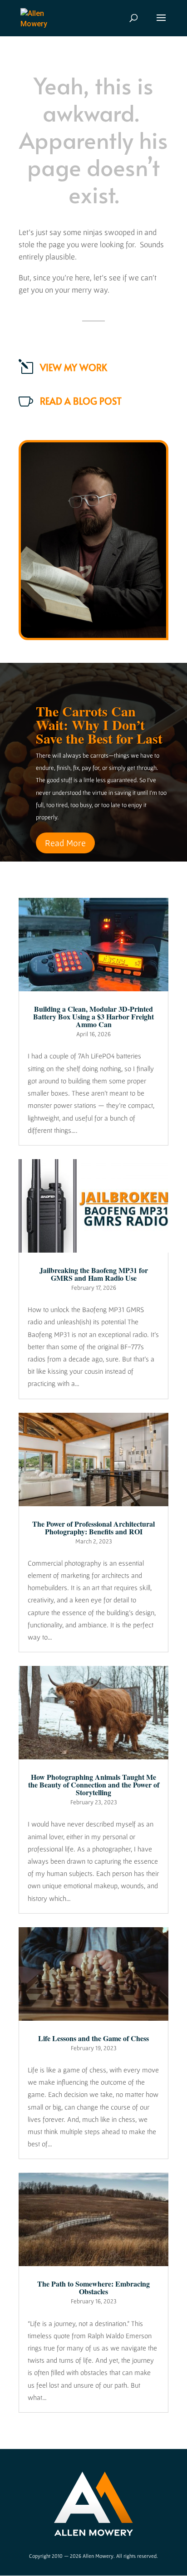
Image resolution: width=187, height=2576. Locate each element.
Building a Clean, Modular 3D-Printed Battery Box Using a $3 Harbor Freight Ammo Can (93, 1016)
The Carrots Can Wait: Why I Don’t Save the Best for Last (99, 725)
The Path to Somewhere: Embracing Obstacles (93, 2287)
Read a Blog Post (81, 401)
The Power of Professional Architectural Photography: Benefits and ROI (93, 1528)
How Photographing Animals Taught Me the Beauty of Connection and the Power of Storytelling (94, 1785)
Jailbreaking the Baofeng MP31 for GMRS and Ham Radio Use (94, 1274)
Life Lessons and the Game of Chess (93, 2038)
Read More (65, 843)
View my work (74, 367)
